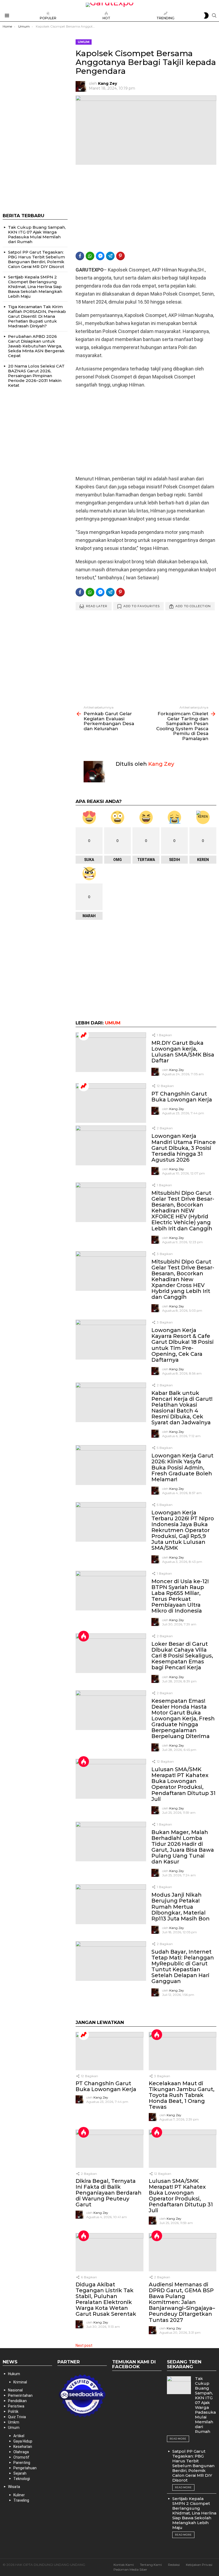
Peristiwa (16, 2406)
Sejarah (20, 2473)
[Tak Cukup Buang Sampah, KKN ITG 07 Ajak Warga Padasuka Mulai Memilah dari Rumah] (179, 2385)
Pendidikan (17, 2401)
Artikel (19, 2436)
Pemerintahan (20, 2395)
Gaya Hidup (23, 2441)
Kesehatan (23, 2447)
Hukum (14, 2374)
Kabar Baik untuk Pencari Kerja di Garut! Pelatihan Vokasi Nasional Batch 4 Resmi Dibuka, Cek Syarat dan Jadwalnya (182, 1408)
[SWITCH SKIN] (206, 16)
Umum (113, 1023)
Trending (165, 18)
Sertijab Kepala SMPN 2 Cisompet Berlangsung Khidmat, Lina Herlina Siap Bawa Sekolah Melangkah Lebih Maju (35, 287)
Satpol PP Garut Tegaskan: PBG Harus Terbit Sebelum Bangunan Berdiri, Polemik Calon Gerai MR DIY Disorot (36, 259)
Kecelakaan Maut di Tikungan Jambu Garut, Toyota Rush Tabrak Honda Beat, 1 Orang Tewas (182, 2095)
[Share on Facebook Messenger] (100, 256)
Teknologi (22, 2479)
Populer (48, 18)
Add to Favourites (142, 606)
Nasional (15, 2390)
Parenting (22, 2463)
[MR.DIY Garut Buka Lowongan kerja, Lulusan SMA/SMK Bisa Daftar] (111, 1052)
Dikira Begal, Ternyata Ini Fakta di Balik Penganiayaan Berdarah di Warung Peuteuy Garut (109, 2193)
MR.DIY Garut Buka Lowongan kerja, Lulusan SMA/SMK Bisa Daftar (183, 1052)
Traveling (21, 2500)
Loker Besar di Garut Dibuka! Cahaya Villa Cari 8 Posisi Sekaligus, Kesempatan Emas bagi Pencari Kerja (182, 1656)
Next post (84, 2345)
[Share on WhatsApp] (90, 256)
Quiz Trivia (17, 2417)
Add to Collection (193, 606)
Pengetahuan (25, 2468)
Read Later (97, 606)
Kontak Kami (124, 2565)
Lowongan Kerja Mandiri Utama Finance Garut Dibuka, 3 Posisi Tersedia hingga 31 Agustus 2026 (184, 1148)
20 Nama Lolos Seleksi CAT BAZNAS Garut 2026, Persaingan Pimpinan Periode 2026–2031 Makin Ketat (36, 376)
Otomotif (21, 2457)
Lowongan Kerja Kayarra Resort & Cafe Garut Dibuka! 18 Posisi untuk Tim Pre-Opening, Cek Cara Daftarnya (183, 1345)
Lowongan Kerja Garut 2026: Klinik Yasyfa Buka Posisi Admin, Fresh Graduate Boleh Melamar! (182, 1467)
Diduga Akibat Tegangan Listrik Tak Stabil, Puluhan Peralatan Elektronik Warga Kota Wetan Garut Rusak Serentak (106, 2299)
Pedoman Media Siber (130, 2569)
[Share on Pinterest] (120, 256)
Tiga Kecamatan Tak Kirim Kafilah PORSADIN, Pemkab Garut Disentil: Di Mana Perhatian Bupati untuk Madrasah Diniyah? (37, 316)
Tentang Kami (151, 2565)
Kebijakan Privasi (199, 2565)
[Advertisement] (146, 208)
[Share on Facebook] (80, 256)
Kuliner (19, 2495)
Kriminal (20, 2382)
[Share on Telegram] (110, 256)
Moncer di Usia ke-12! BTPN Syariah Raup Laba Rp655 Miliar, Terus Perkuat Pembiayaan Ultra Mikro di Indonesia (180, 1596)
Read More (178, 2439)
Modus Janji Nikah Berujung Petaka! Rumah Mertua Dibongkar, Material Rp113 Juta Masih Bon (181, 1907)
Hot (106, 18)
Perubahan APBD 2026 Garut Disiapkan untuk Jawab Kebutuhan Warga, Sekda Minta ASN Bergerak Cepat (36, 346)
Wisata (14, 2487)
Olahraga (21, 2452)
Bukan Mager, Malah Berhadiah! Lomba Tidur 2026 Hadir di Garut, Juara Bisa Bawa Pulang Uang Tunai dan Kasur (183, 1847)
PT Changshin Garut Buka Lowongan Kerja (182, 1097)
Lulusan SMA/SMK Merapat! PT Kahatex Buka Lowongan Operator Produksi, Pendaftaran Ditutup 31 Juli (183, 1784)
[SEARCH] (214, 16)
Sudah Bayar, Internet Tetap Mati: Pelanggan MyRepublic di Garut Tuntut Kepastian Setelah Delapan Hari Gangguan (183, 1966)
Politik (13, 2412)
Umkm (14, 2422)
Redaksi (174, 2565)
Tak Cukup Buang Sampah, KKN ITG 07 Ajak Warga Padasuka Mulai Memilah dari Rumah (37, 234)
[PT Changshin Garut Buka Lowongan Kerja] (111, 1103)
